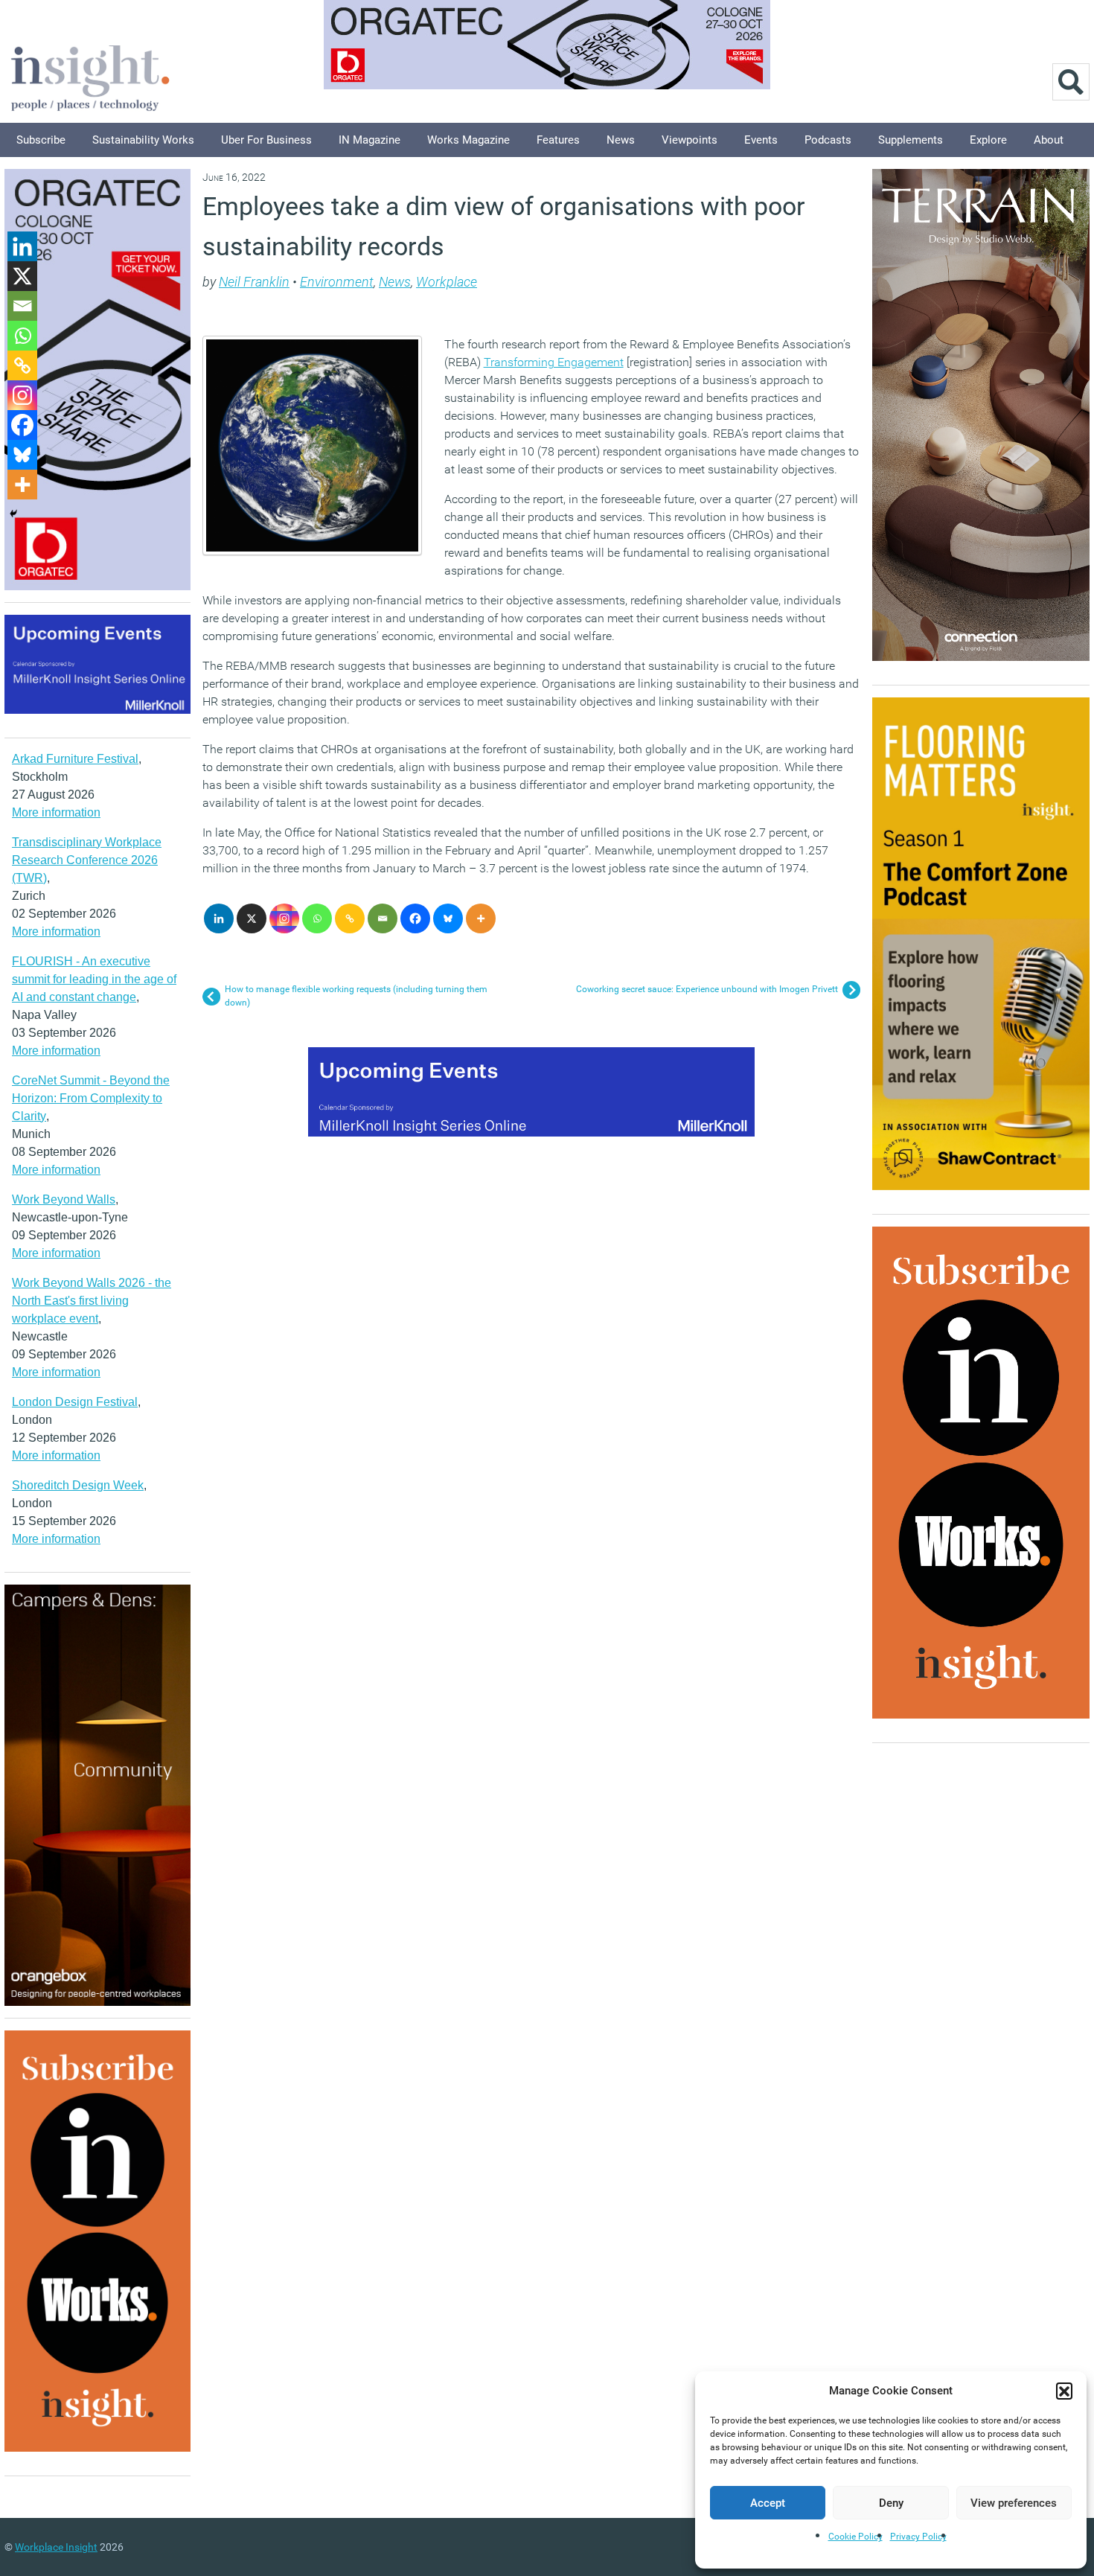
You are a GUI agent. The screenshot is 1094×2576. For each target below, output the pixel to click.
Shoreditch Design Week (78, 1485)
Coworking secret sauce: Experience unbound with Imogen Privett (707, 989)
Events (761, 140)
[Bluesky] (448, 918)
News (621, 140)
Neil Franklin (254, 282)
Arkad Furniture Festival (75, 759)
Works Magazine (468, 140)
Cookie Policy (855, 2537)
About (1049, 140)
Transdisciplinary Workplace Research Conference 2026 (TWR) (87, 860)
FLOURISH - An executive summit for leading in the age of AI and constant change (94, 979)
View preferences (1014, 2503)
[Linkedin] (219, 918)
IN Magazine (370, 140)
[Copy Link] (350, 918)
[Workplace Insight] (90, 76)
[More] (481, 918)
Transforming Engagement (554, 362)
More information (56, 812)
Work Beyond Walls (64, 1199)
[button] (1064, 2391)
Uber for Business (266, 140)
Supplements (911, 140)
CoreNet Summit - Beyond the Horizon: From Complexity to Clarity (91, 1098)
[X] (252, 918)
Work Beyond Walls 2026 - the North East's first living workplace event (92, 1301)
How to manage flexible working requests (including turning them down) (356, 996)
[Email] (383, 918)
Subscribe (41, 140)
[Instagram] (284, 918)
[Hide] (13, 514)
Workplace (447, 282)
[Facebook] (415, 918)
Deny (891, 2503)
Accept (768, 2503)
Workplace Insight (56, 2547)
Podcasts (828, 140)
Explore (988, 140)
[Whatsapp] (317, 918)
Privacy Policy (918, 2537)
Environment (337, 282)
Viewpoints (690, 140)
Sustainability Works (143, 140)
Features (558, 140)
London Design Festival (75, 1402)
